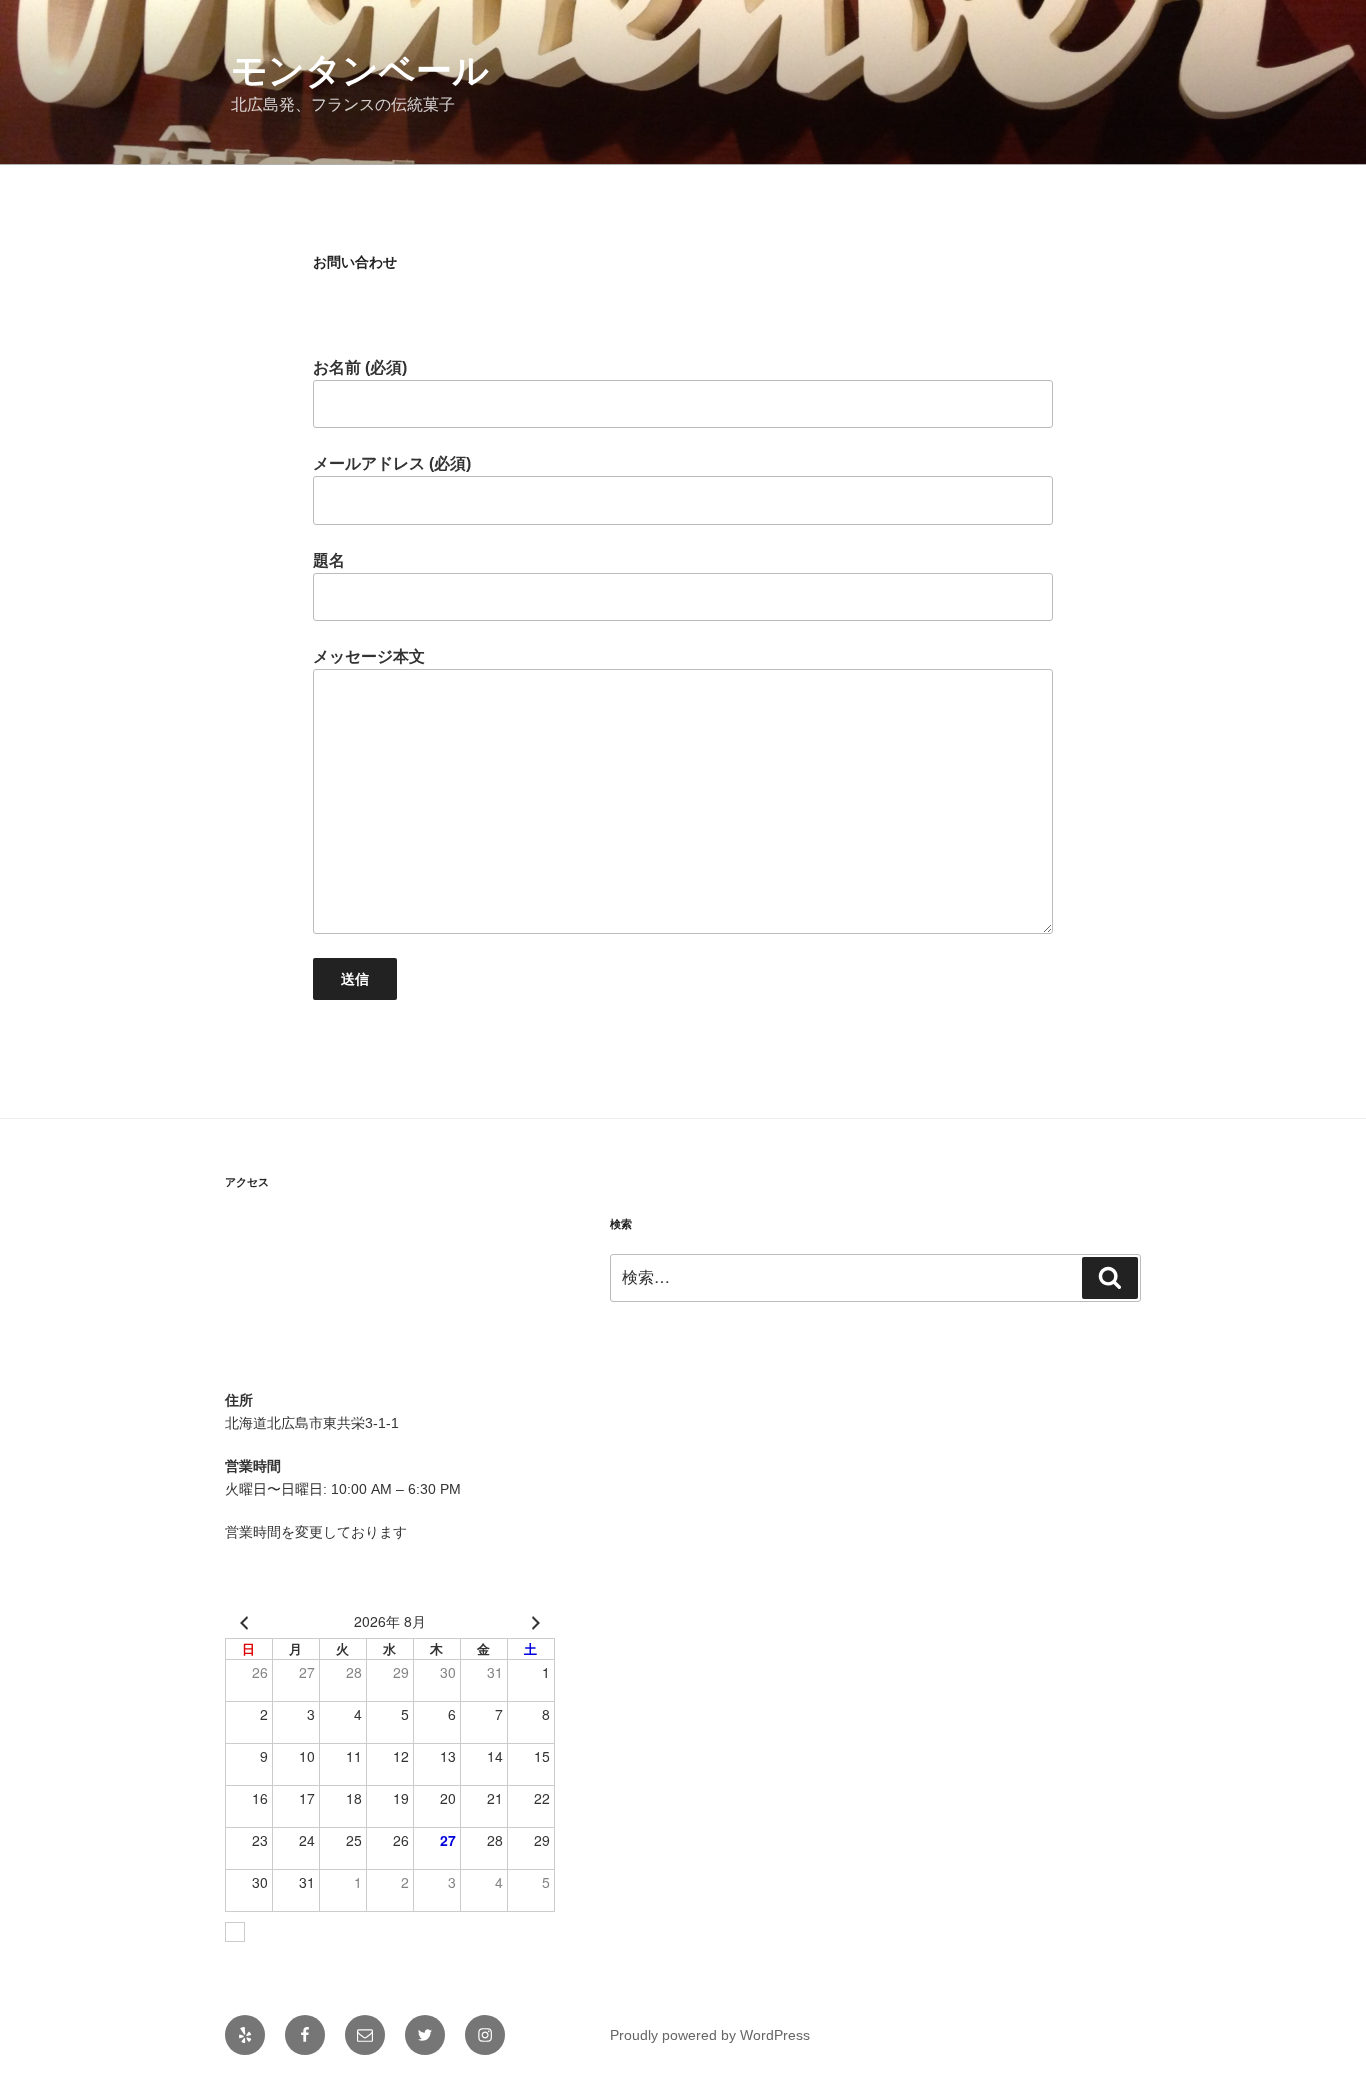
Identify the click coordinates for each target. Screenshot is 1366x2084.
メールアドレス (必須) (392, 463)
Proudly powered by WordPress (710, 2035)
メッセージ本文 (369, 656)
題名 (329, 560)
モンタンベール (360, 70)
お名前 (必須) (360, 367)
